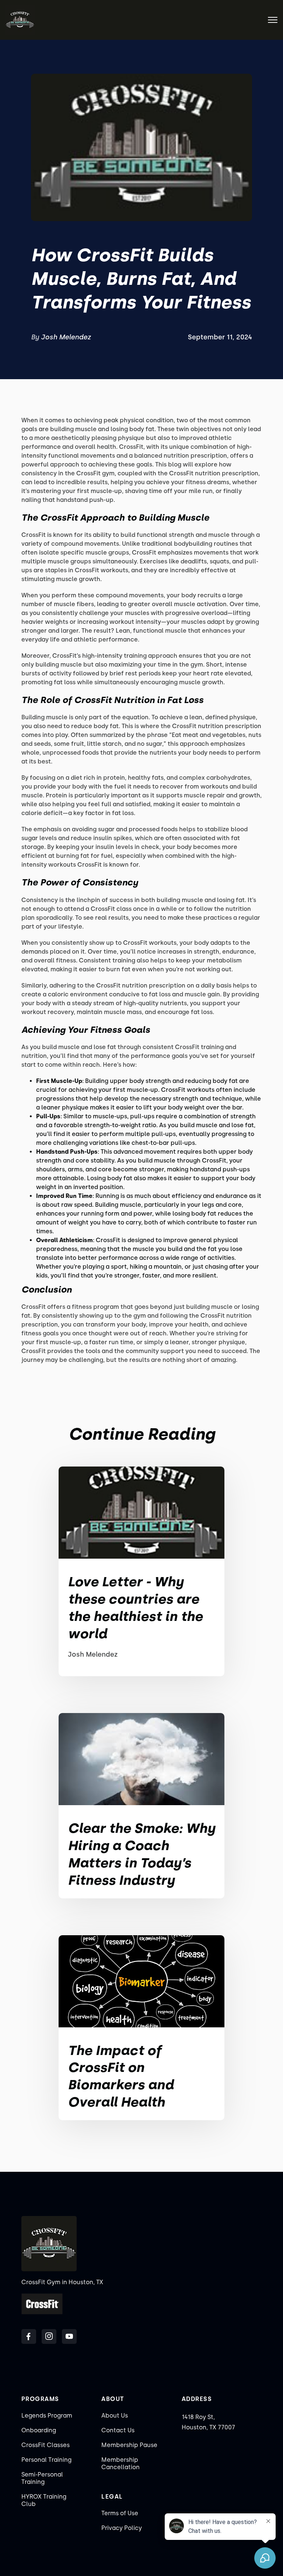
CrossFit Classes (46, 2445)
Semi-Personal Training (42, 2478)
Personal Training (46, 2460)
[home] (20, 20)
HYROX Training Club (44, 2500)
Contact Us (118, 2430)
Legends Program (47, 2416)
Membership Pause (129, 2445)
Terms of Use (120, 2513)
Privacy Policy (122, 2528)
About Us (115, 2416)
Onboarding (39, 2430)
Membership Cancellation (120, 2463)
